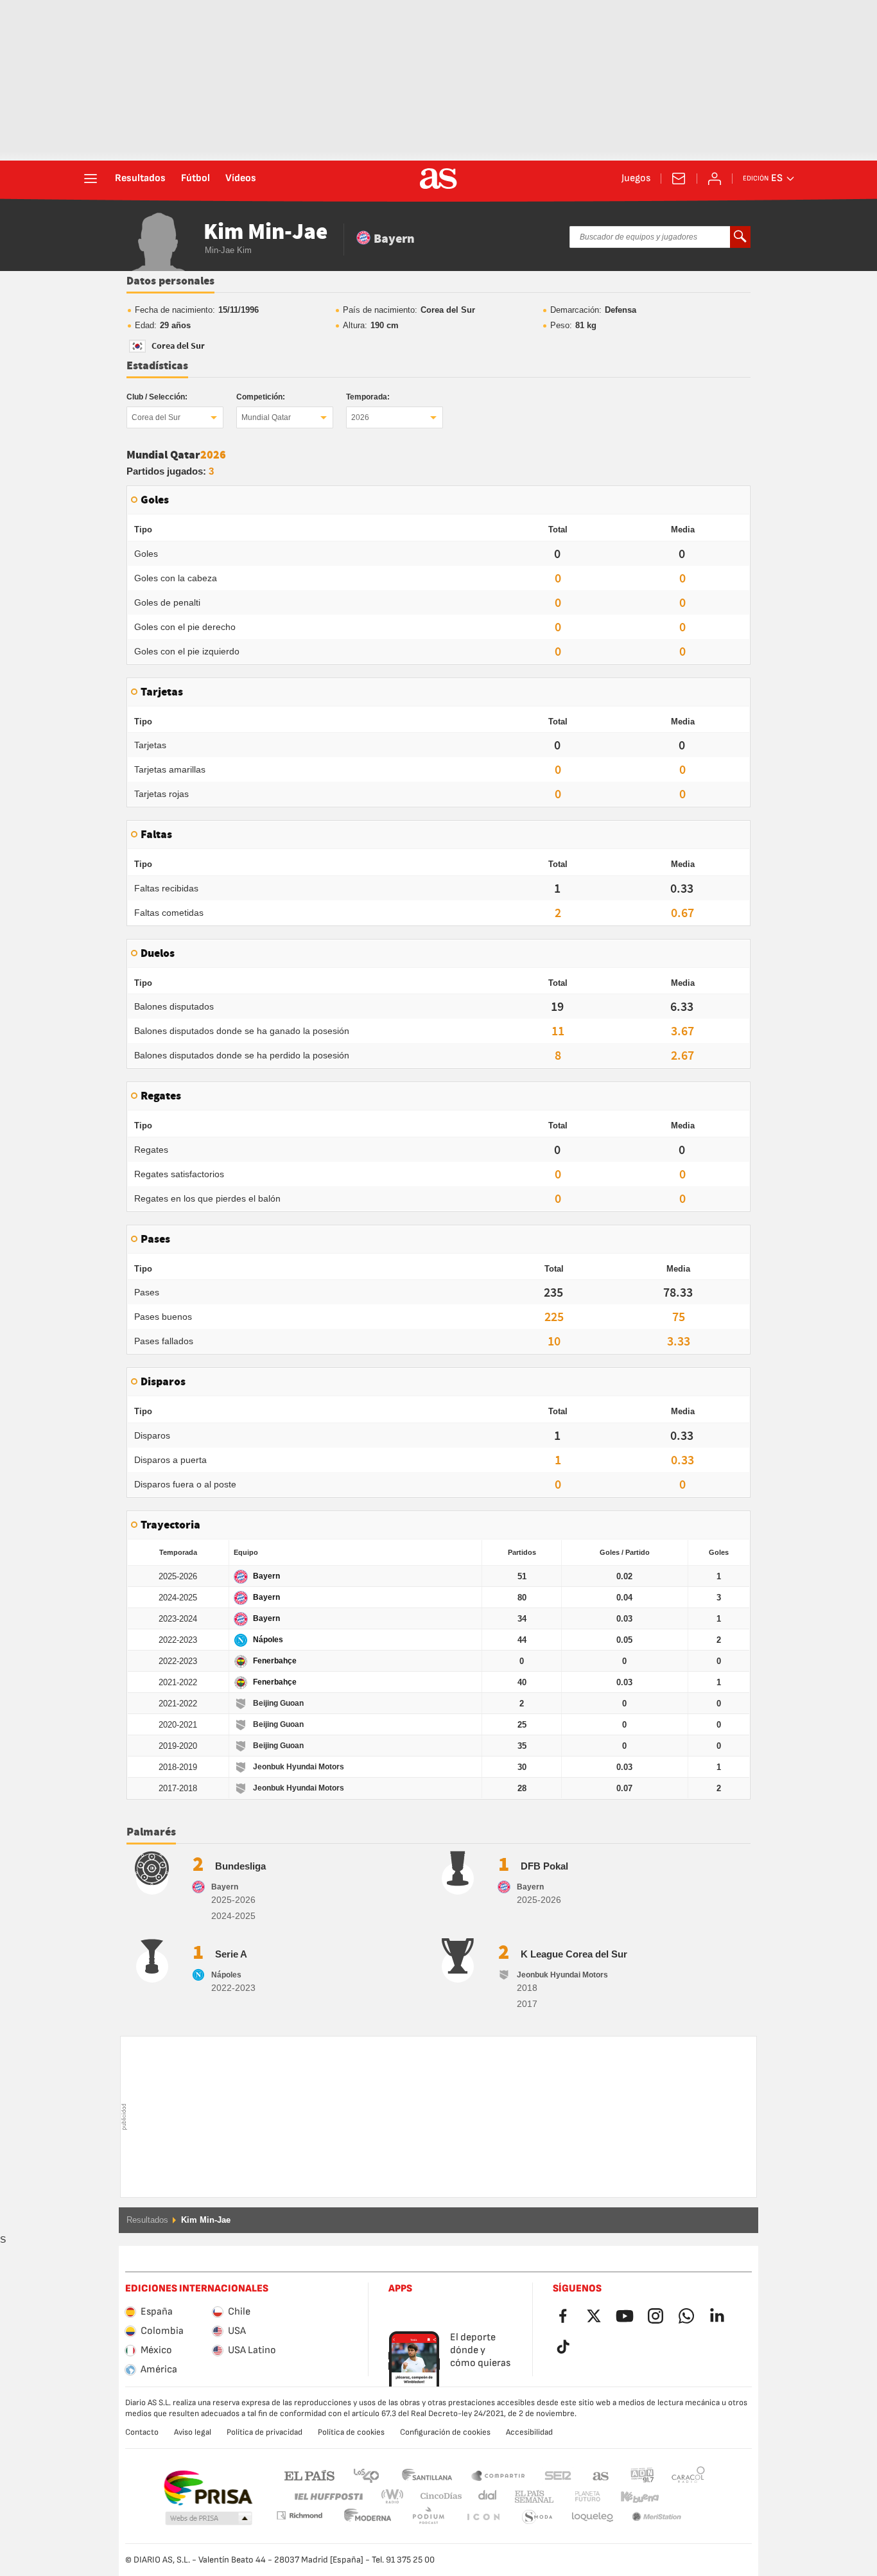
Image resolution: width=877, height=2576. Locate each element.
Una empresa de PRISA (208, 2488)
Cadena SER (558, 2475)
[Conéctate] (715, 179)
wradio (396, 2497)
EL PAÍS (309, 2475)
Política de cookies (351, 2432)
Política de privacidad (265, 2432)
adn (642, 2475)
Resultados (140, 179)
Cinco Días (437, 2497)
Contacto (142, 2432)
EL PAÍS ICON (428, 2517)
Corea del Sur (156, 417)
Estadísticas (157, 366)
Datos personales (170, 281)
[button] (209, 2519)
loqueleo (537, 2517)
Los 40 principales (366, 2475)
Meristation (593, 2517)
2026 (360, 417)
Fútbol (195, 179)
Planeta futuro (577, 2497)
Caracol (688, 2475)
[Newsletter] (679, 179)
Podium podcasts (368, 2517)
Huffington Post (328, 2497)
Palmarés (151, 1832)
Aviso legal (193, 2432)
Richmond (684, 2497)
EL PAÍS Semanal (531, 2497)
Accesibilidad (529, 2432)
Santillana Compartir (498, 2475)
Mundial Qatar (266, 417)
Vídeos (241, 179)
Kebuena (632, 2497)
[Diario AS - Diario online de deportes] (438, 179)
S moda (483, 2517)
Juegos (636, 179)
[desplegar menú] (91, 179)
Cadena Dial (485, 2497)
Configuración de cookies (445, 2432)
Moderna (299, 2515)
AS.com (601, 2475)
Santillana (427, 2475)
